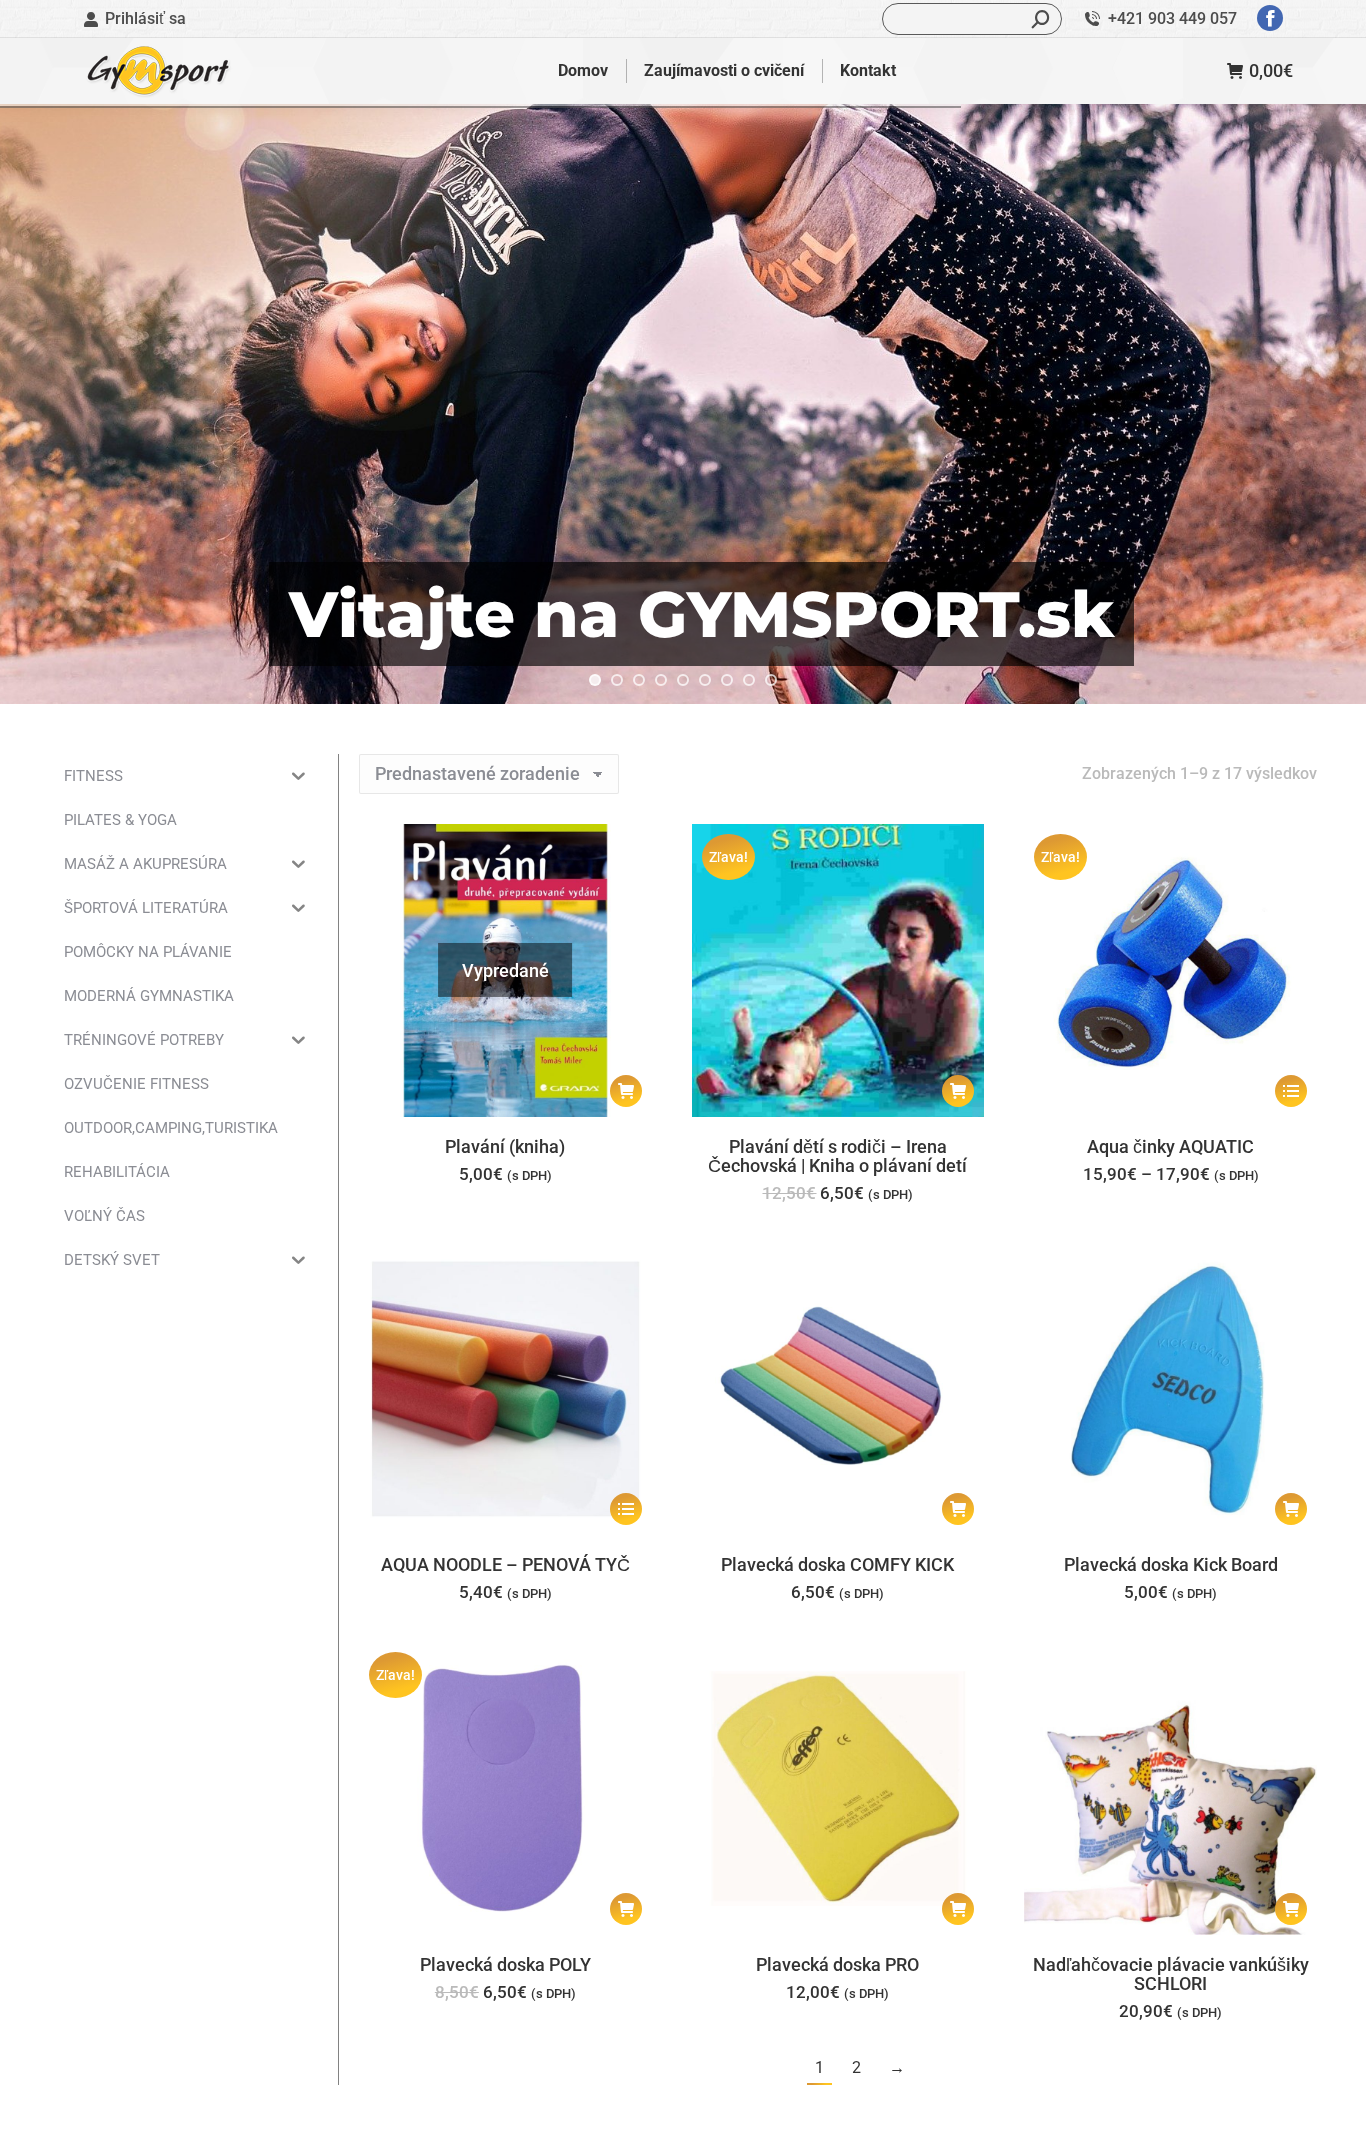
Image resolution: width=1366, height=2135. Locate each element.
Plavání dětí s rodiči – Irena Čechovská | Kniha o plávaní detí (837, 1156)
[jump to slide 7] (727, 680)
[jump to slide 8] (749, 680)
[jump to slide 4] (661, 680)
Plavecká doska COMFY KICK (837, 1564)
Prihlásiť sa (145, 18)
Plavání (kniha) (505, 1146)
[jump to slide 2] (617, 680)
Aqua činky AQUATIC (1170, 1146)
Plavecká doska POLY (505, 1964)
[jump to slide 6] (705, 680)
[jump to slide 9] (771, 680)
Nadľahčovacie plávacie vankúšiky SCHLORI (1171, 1974)
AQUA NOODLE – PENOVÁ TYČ (505, 1564)
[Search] (1041, 19)
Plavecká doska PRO (837, 1964)
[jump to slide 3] (639, 680)
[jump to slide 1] (595, 680)
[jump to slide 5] (683, 680)
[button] (958, 1091)
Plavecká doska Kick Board (1171, 1564)
